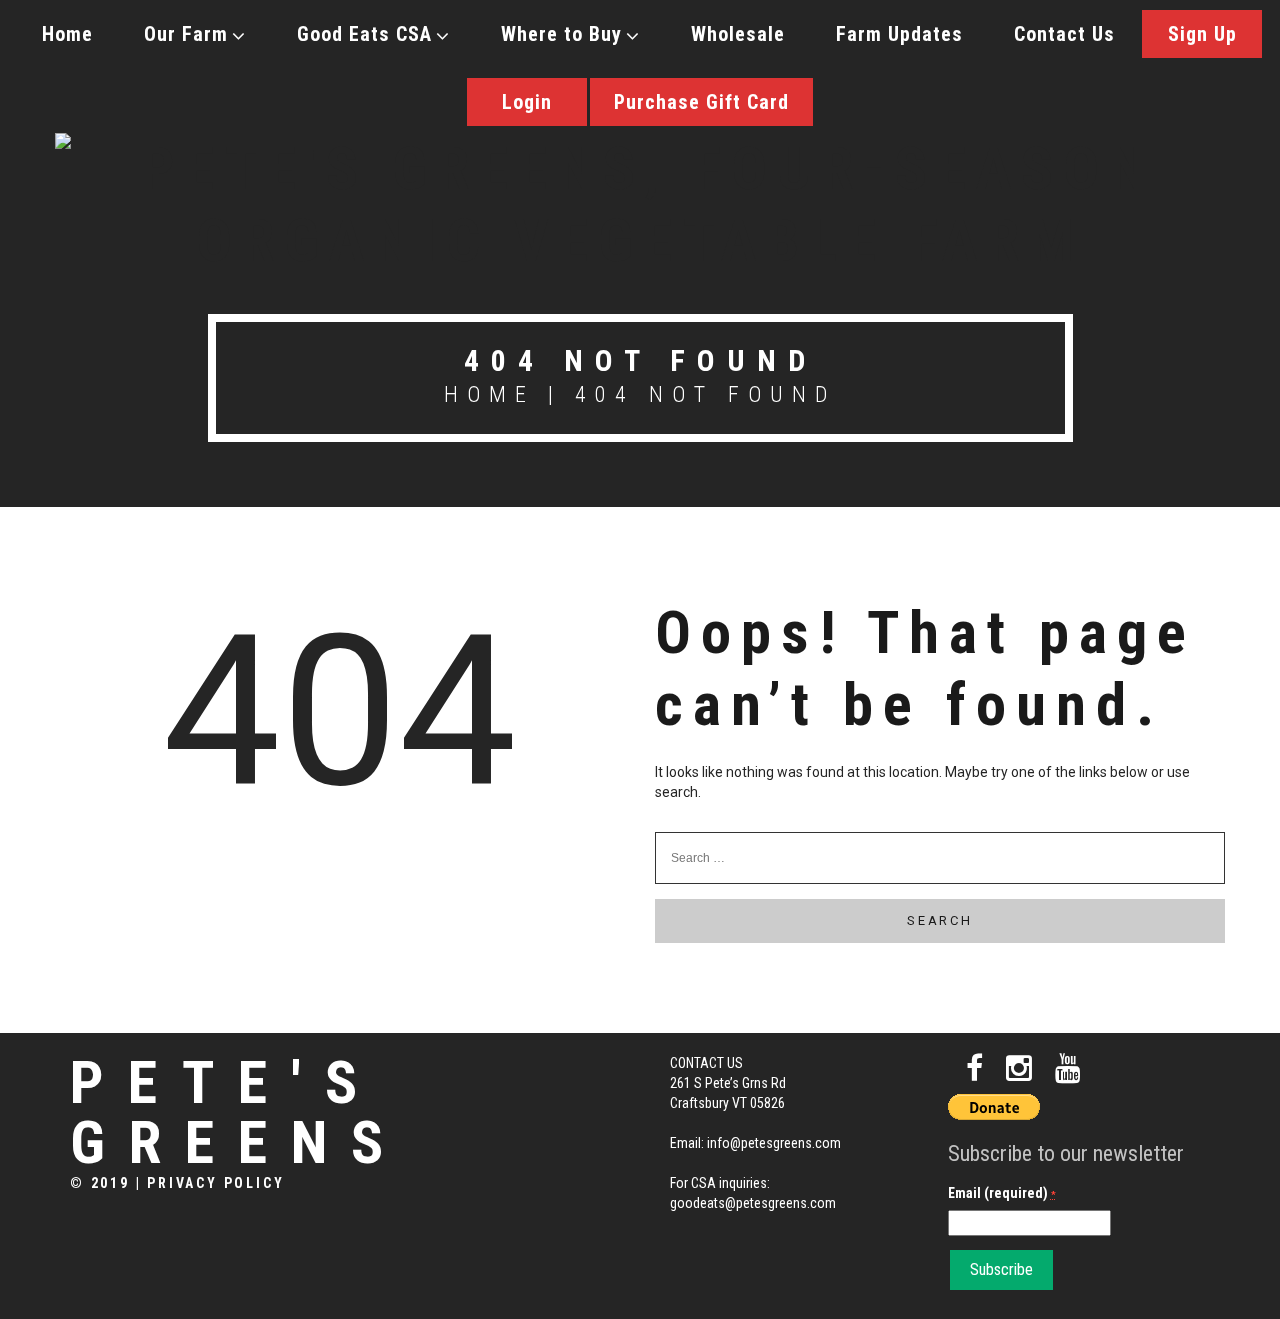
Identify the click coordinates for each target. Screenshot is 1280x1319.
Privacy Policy (215, 1183)
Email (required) (1002, 1193)
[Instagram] (1019, 1068)
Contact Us (1064, 34)
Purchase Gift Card (701, 102)
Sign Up (1202, 34)
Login (527, 102)
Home (67, 34)
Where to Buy (561, 34)
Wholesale (738, 34)
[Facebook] (974, 1068)
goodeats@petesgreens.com (753, 1203)
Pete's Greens (238, 1113)
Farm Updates (899, 34)
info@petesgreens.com (774, 1143)
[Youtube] (1068, 1068)
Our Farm (186, 34)
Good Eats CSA (364, 34)
